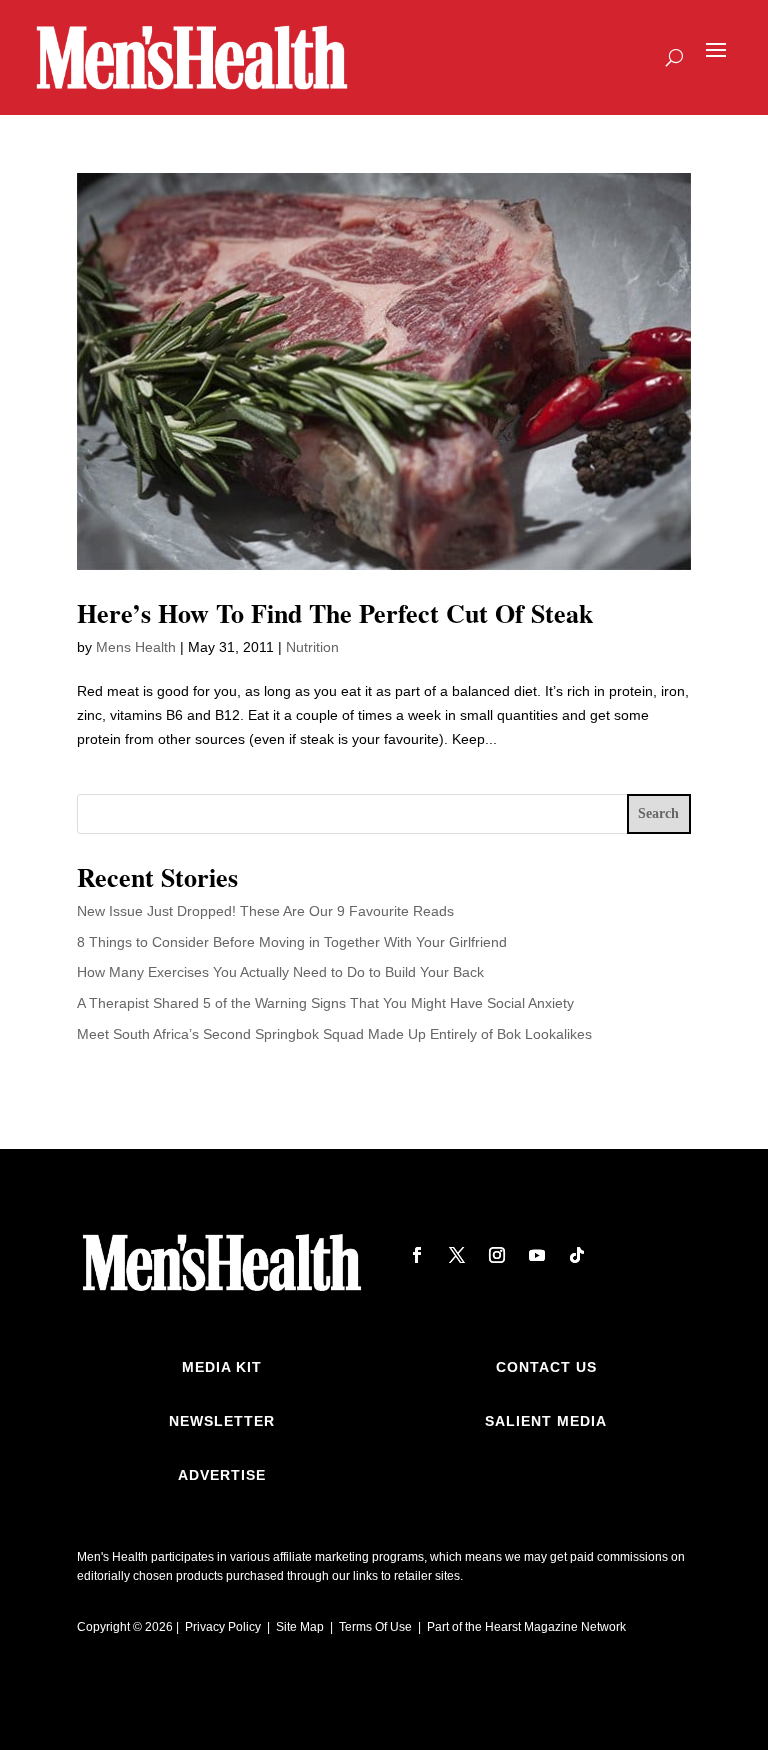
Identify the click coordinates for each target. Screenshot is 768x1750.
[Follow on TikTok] (577, 1255)
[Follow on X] (457, 1255)
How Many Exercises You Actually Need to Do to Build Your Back (280, 972)
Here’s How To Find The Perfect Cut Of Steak (335, 613)
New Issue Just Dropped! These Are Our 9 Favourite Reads (265, 911)
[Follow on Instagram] (497, 1255)
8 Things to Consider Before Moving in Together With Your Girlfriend (292, 942)
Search (658, 813)
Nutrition (312, 647)
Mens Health (136, 647)
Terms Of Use (375, 1627)
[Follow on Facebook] (417, 1255)
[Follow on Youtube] (537, 1255)
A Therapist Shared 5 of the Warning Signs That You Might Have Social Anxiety (325, 1003)
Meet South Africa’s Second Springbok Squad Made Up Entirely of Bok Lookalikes (334, 1034)
